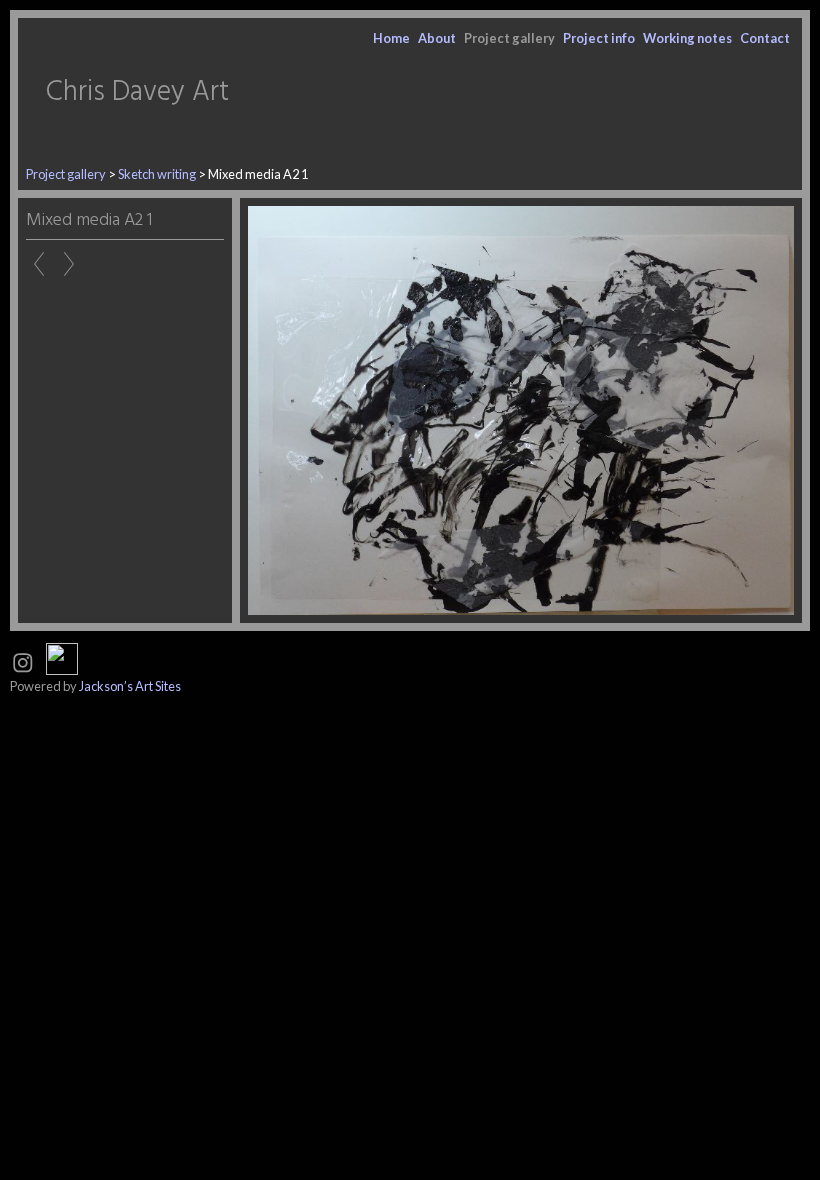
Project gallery (509, 38)
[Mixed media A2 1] (521, 410)
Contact (765, 38)
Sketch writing (157, 174)
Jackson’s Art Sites (130, 686)
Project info (599, 38)
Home (391, 38)
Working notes (687, 38)
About (437, 38)
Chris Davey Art (137, 92)
